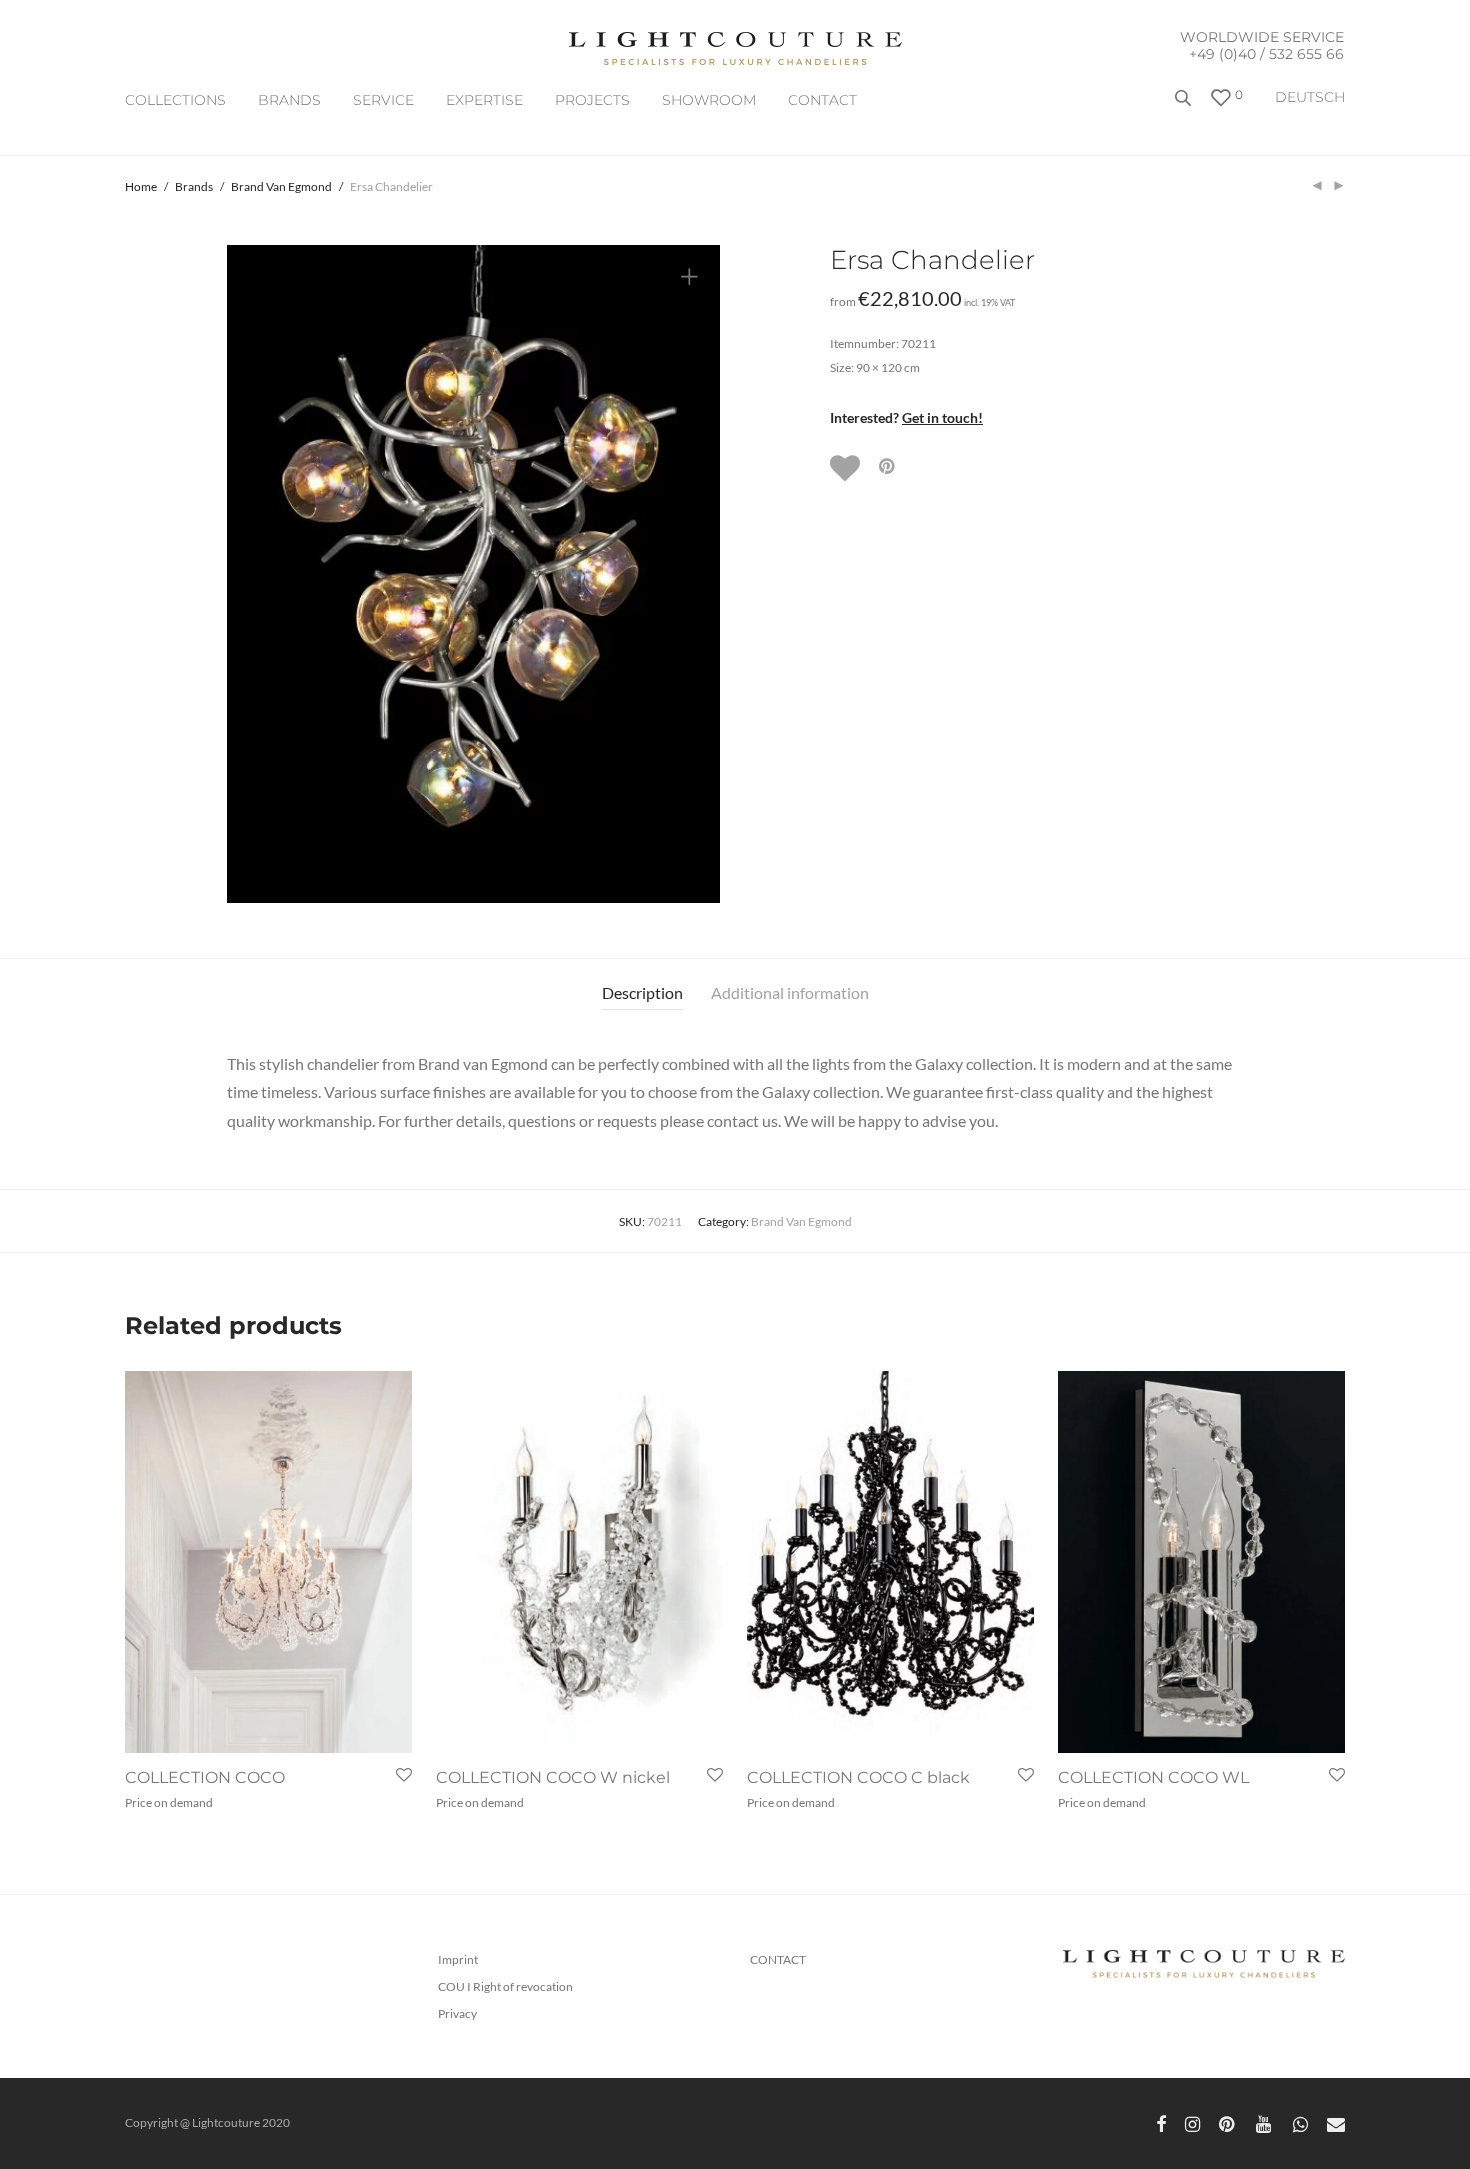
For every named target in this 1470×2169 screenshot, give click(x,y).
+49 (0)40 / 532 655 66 (1266, 54)
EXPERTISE (484, 100)
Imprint (458, 1959)
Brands (289, 100)
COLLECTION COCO (205, 1777)
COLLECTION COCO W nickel (553, 1777)
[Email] (1336, 2122)
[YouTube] (1265, 2122)
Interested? (906, 417)
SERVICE (383, 100)
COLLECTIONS (175, 100)
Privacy (457, 2013)
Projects (592, 100)
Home (141, 186)
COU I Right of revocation (505, 1986)
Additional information (790, 992)
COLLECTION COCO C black (858, 1777)
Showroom (709, 100)
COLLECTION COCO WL (1153, 1777)
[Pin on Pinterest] (888, 466)
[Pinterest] (1228, 2122)
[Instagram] (1192, 2122)
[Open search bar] (1185, 105)
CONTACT (822, 100)
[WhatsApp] (1300, 2122)
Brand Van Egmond (281, 186)
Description (642, 992)
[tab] (642, 993)
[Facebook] (1161, 2122)
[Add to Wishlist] (847, 468)
